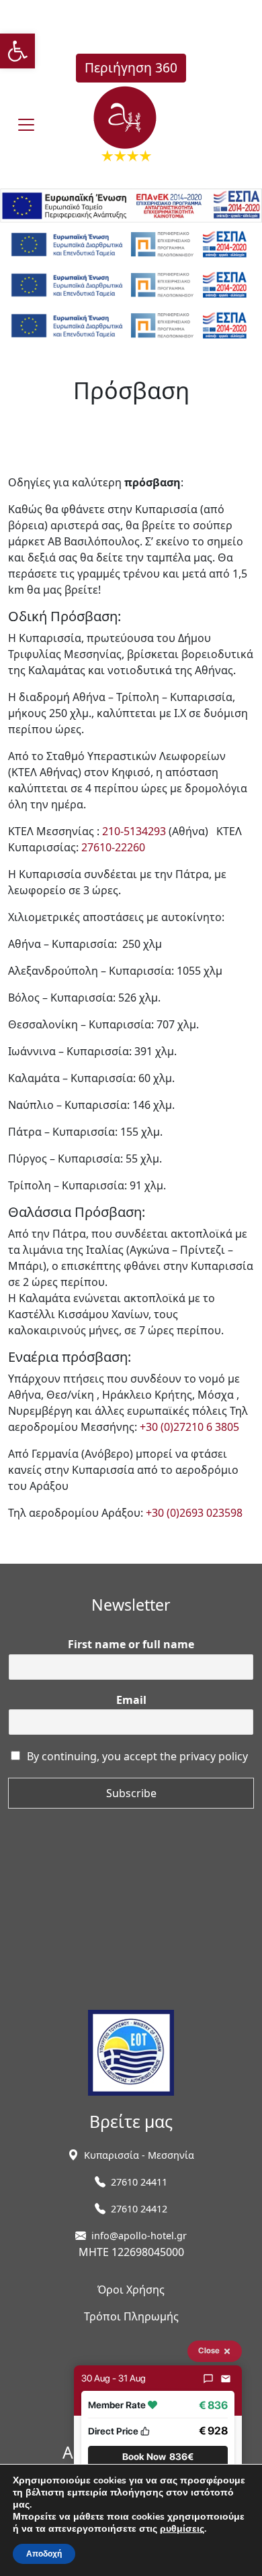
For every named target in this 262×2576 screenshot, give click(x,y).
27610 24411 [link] (139, 2182)
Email (131, 1700)
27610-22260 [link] (113, 847)
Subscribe (131, 1793)
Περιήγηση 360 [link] (131, 67)
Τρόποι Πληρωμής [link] (131, 2316)
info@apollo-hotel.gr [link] (139, 2236)
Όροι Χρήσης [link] (131, 2290)
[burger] (26, 125)
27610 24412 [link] (139, 2209)
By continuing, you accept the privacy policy (137, 1756)
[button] (158, 2457)
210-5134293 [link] (134, 831)
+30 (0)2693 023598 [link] (194, 1513)
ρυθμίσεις (182, 2529)
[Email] (226, 2379)
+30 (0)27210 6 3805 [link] (189, 1427)
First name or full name (131, 1645)
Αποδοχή (44, 2554)
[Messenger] (208, 2379)
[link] (17, 51)
